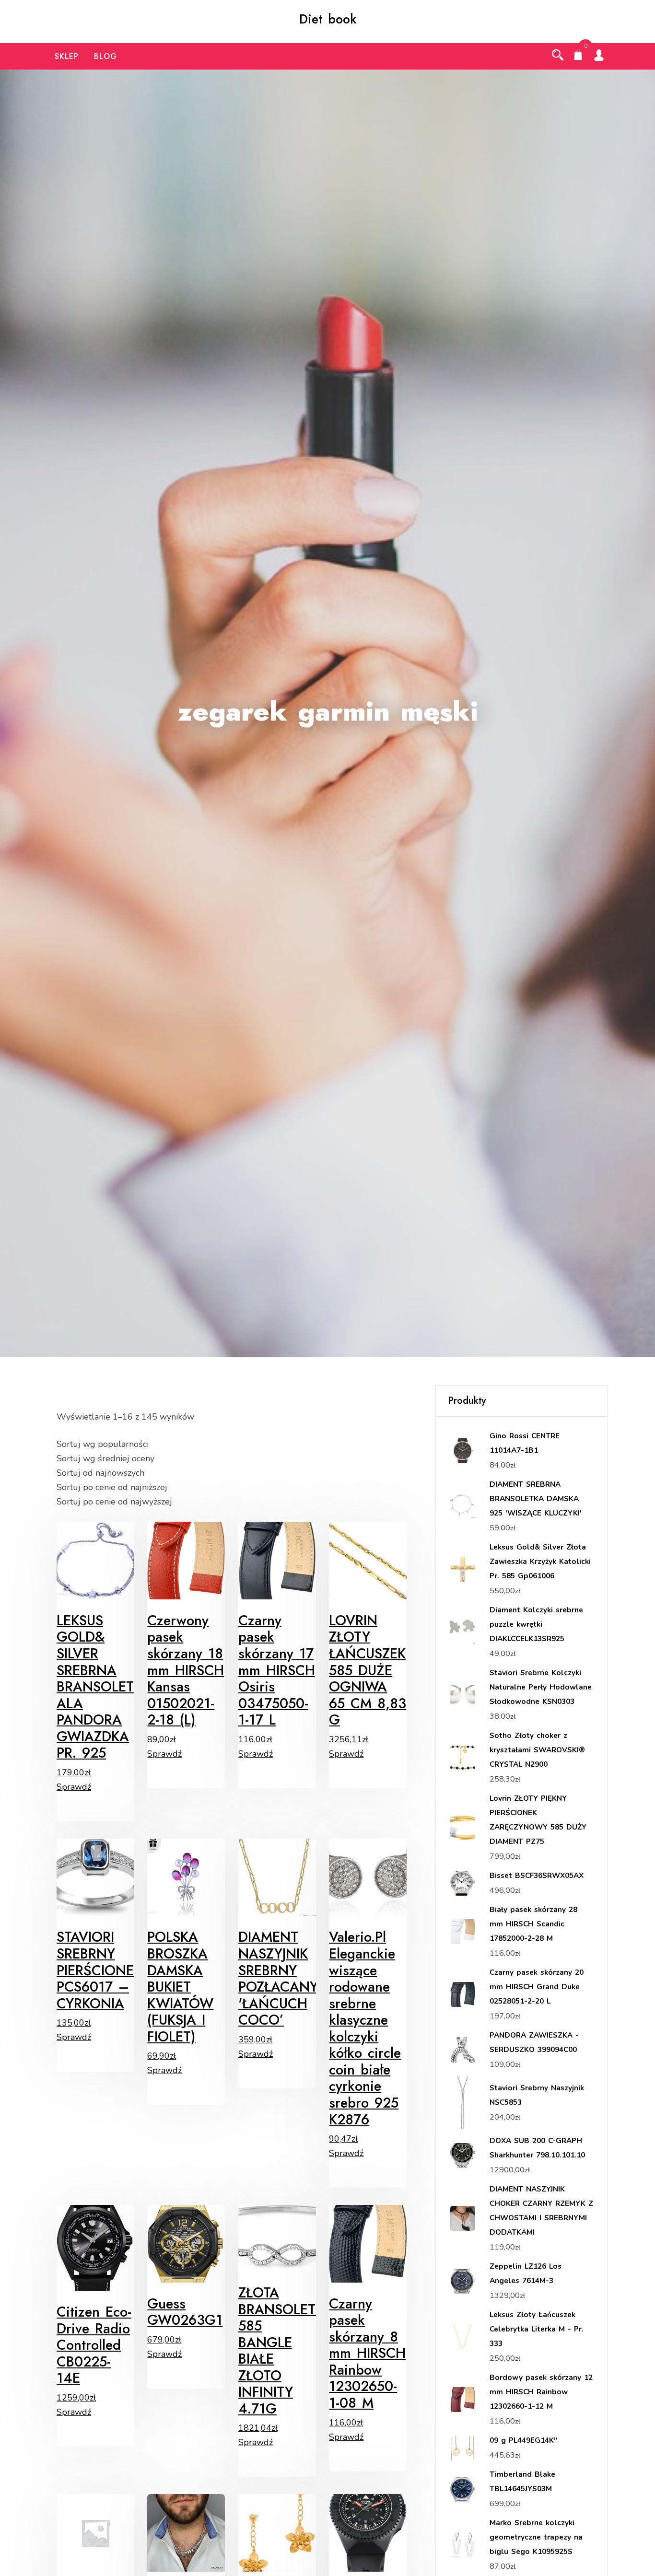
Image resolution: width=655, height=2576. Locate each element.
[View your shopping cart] (578, 56)
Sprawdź (74, 1787)
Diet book (328, 19)
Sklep (67, 56)
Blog (105, 56)
